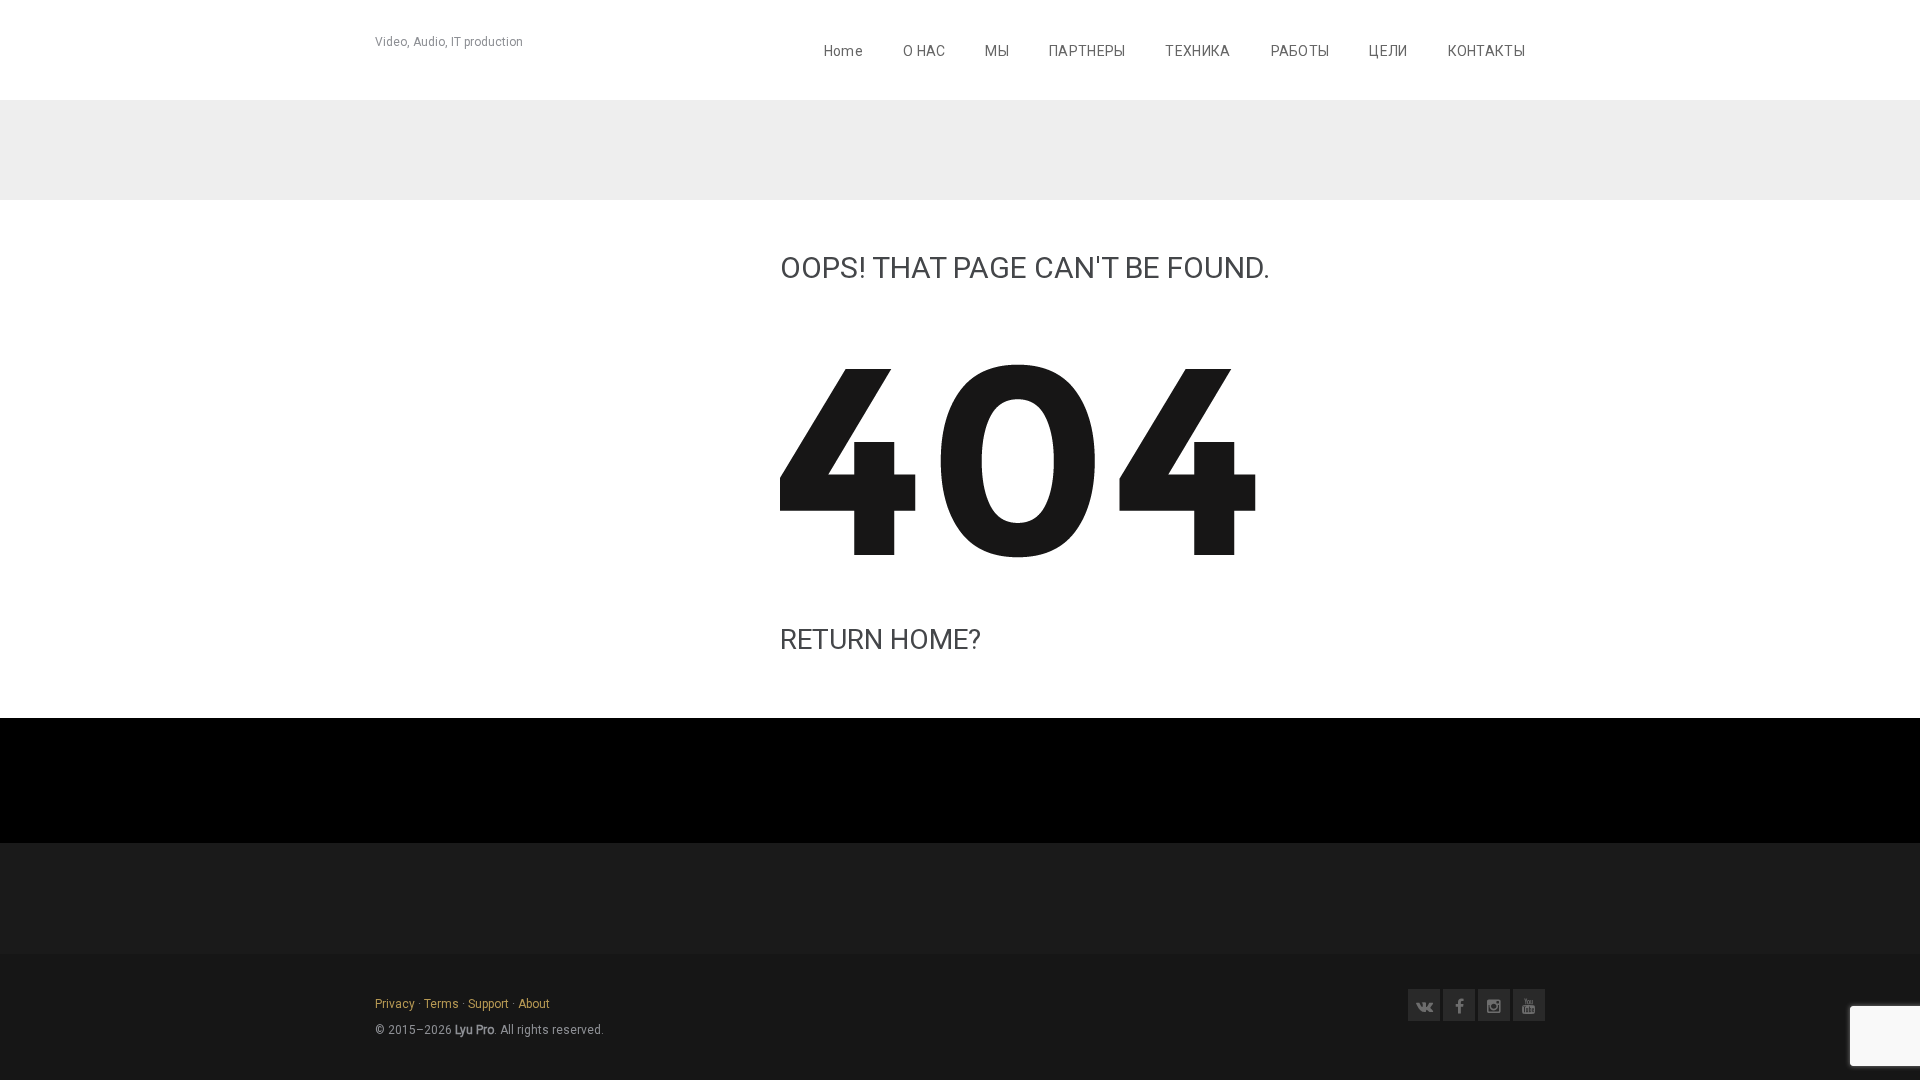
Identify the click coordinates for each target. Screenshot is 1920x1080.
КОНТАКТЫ (1486, 51)
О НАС (924, 51)
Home (843, 51)
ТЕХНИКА (1197, 51)
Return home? (880, 639)
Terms (441, 1004)
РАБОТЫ (1300, 51)
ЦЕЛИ (1388, 51)
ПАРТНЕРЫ (1087, 51)
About (534, 1004)
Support (488, 1004)
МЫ (997, 51)
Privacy (395, 1004)
